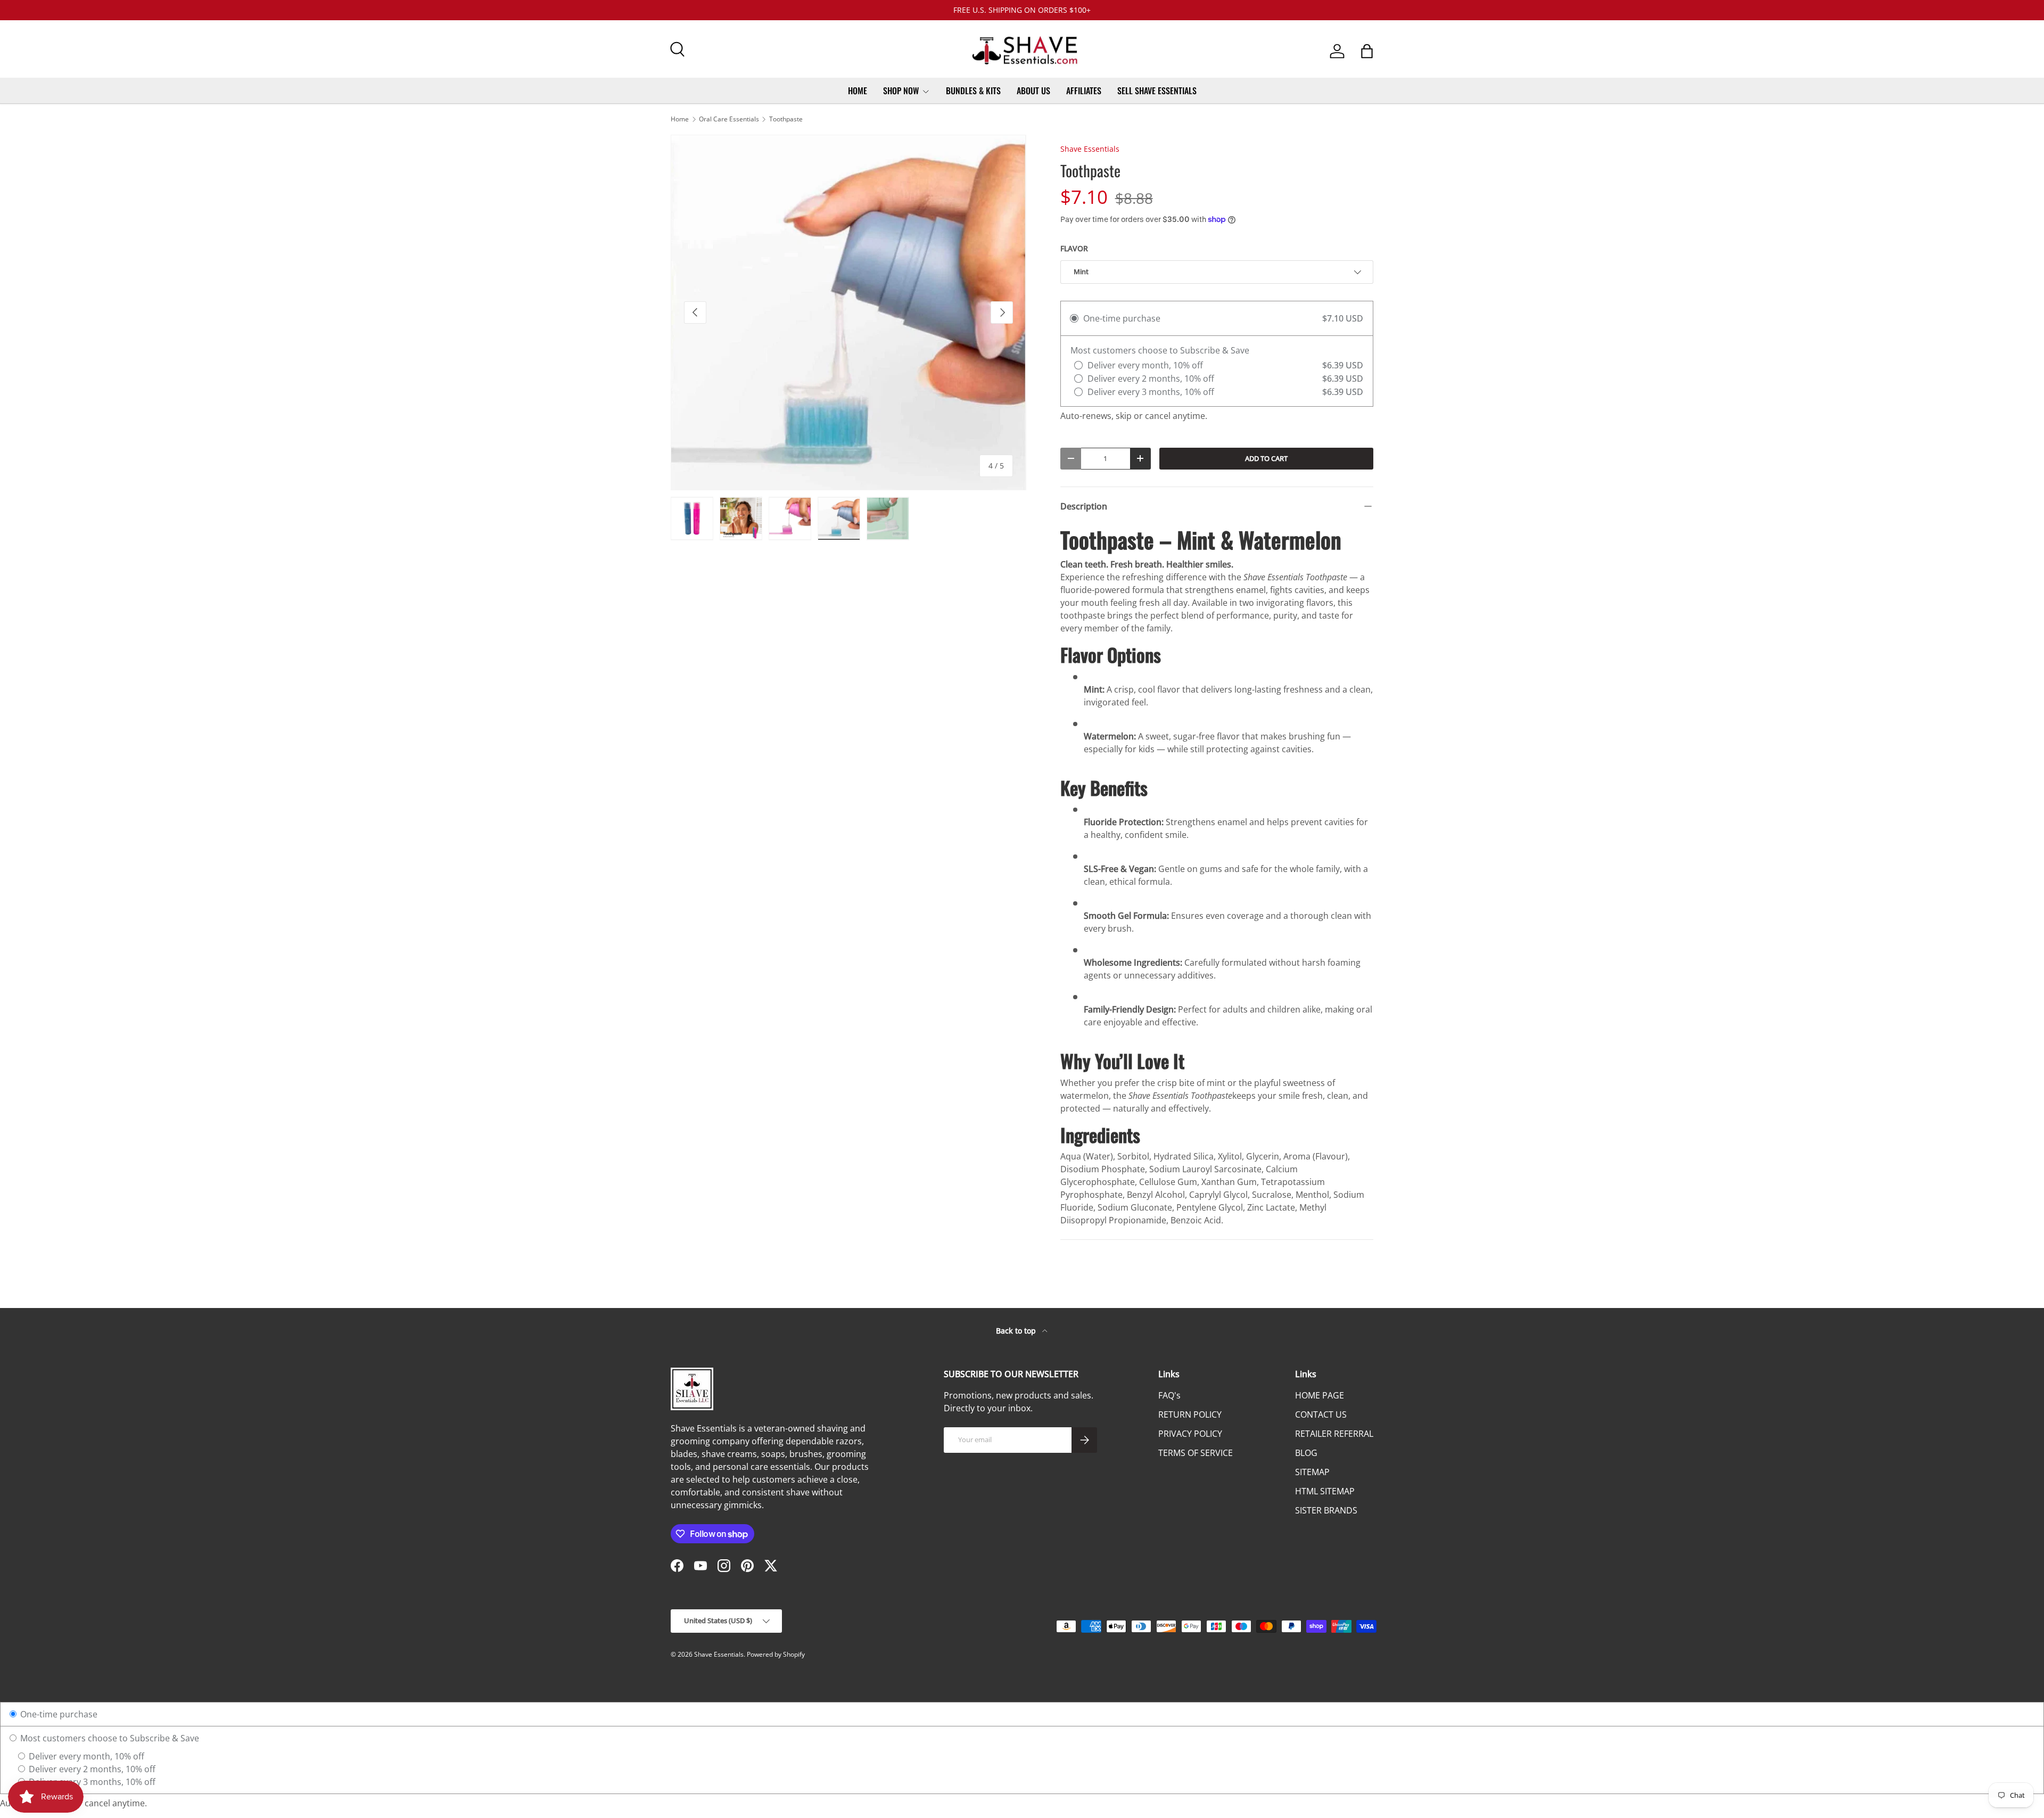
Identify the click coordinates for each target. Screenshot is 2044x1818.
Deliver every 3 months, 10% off (91, 1782)
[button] (1367, 51)
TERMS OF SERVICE (1196, 1453)
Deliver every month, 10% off (85, 1756)
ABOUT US (1033, 91)
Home (680, 119)
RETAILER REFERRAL (1334, 1434)
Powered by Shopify (776, 1654)
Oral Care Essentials (729, 119)
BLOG (1306, 1453)
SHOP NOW (901, 91)
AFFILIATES (1084, 91)
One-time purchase (58, 1714)
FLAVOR (1074, 248)
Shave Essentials (1090, 149)
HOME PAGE (1320, 1395)
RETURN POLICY (1190, 1414)
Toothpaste (786, 119)
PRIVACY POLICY (1190, 1434)
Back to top (1017, 1331)
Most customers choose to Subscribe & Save (109, 1738)
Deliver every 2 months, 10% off (91, 1769)
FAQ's (1169, 1395)
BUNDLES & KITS (973, 91)
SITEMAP (1312, 1472)
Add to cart (1266, 458)
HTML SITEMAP (1325, 1491)
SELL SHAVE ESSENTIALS (1157, 91)
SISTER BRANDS (1326, 1510)
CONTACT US (1321, 1414)
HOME (858, 91)
